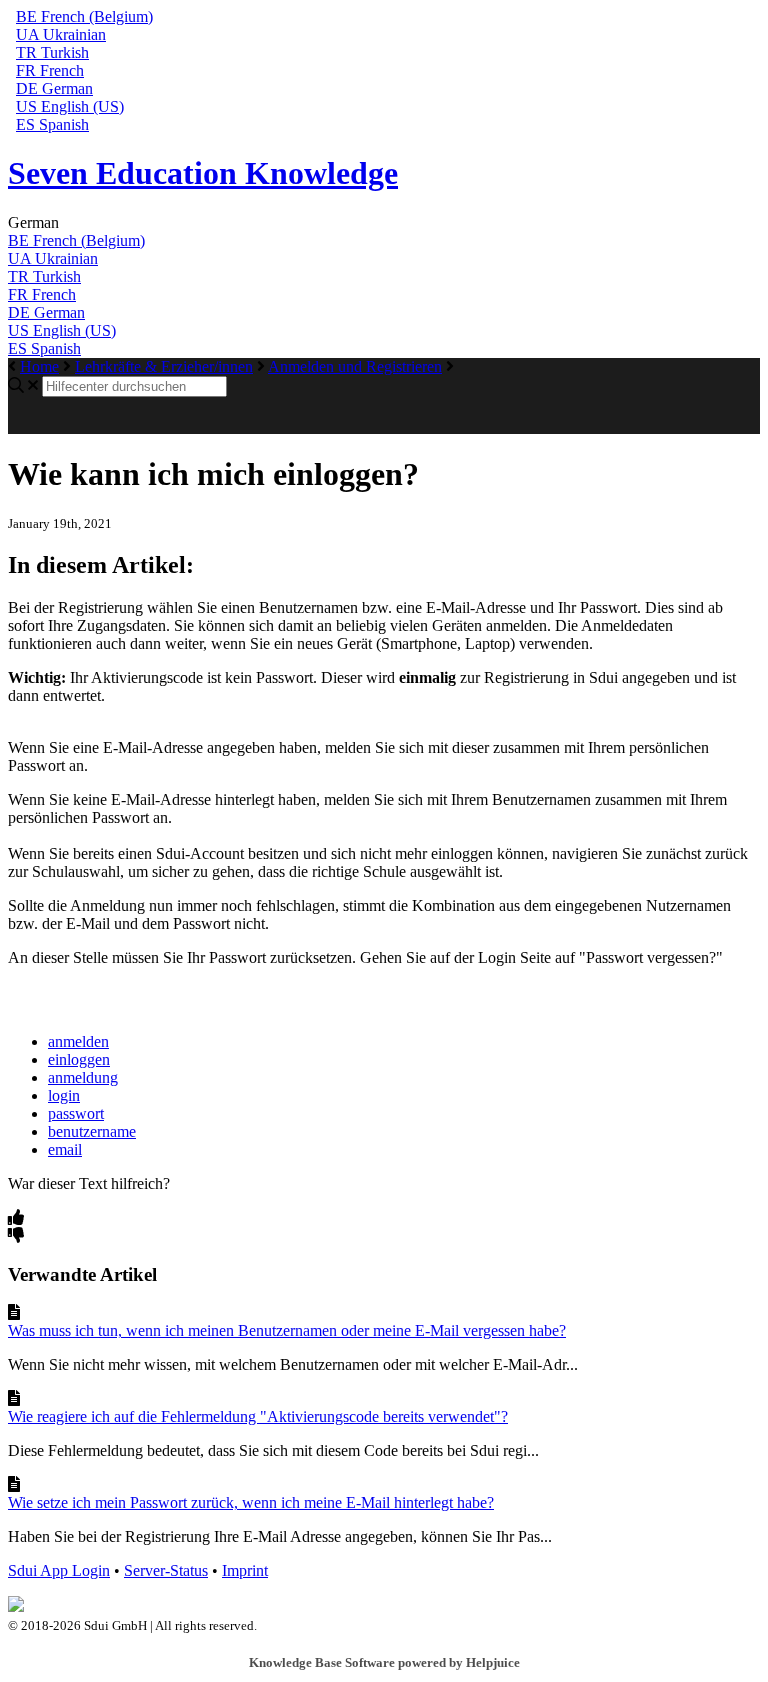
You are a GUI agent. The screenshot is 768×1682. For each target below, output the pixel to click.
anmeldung (83, 1077)
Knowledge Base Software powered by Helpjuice (384, 1662)
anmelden (78, 1041)
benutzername (92, 1131)
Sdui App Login (59, 1570)
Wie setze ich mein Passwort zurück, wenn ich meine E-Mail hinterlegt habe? (251, 1502)
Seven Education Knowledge (203, 173)
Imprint (245, 1570)
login (64, 1095)
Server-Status (166, 1570)
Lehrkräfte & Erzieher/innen (164, 366)
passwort (76, 1113)
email (65, 1149)
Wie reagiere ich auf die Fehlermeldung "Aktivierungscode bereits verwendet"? (258, 1416)
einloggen (79, 1059)
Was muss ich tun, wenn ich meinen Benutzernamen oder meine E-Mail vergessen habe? (287, 1330)
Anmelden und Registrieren (355, 366)
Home (39, 366)
